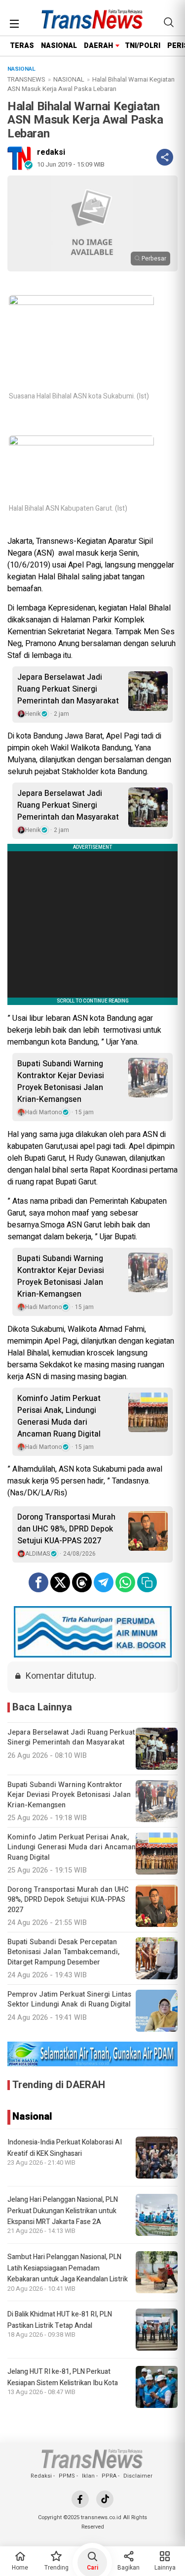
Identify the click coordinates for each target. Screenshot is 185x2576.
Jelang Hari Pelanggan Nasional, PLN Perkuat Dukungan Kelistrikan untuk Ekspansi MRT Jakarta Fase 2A (63, 2211)
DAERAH (98, 46)
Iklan (88, 2476)
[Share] (165, 157)
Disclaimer (138, 2476)
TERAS (22, 46)
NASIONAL (59, 46)
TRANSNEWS (26, 79)
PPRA (109, 2476)
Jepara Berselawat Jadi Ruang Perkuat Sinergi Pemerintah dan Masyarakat (68, 689)
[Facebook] (80, 2499)
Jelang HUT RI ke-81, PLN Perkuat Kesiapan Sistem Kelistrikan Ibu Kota (63, 2377)
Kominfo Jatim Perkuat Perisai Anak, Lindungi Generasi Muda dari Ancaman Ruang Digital (59, 1416)
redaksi (51, 152)
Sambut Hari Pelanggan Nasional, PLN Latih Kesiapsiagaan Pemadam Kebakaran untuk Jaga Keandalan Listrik (68, 2268)
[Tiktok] (105, 2499)
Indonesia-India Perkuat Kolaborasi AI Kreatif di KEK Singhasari (65, 2148)
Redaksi (41, 2476)
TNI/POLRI (143, 46)
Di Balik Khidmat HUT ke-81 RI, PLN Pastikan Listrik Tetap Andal (60, 2320)
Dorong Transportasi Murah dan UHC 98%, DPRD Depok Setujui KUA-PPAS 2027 (66, 1529)
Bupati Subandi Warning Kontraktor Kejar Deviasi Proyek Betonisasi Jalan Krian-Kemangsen (61, 1082)
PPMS (67, 2476)
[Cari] (169, 22)
